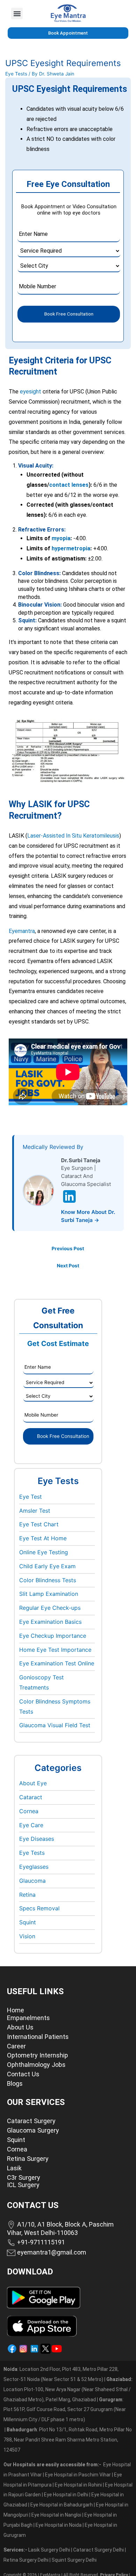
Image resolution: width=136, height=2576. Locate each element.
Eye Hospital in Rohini (78, 2485)
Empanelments (28, 2018)
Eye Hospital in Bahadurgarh (62, 2505)
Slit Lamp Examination (49, 1594)
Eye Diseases (37, 1839)
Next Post (68, 1266)
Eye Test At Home (43, 1538)
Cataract (31, 1797)
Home (16, 2010)
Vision (27, 1936)
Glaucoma (32, 1881)
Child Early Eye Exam (47, 1566)
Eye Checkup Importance (53, 1636)
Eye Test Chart (39, 1524)
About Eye (33, 1783)
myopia (61, 538)
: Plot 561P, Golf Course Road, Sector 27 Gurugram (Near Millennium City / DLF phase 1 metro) (65, 2410)
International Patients (38, 2037)
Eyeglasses (34, 1867)
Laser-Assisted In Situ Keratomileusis (73, 836)
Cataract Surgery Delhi (99, 2550)
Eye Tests (16, 74)
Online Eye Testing (44, 1552)
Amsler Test (35, 1511)
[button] (17, 13)
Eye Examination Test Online (57, 1663)
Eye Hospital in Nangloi (56, 2515)
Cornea (29, 1811)
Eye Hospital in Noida (59, 2525)
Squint (28, 1922)
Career (16, 2046)
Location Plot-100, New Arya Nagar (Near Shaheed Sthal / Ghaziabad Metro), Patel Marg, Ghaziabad (68, 2389)
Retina (27, 1895)
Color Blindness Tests (48, 1580)
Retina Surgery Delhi (27, 2560)
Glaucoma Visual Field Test (55, 1725)
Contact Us (23, 2074)
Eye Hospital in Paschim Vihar (78, 2475)
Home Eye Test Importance (55, 1650)
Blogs (15, 2083)
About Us (20, 2027)
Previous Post (68, 1249)
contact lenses (69, 485)
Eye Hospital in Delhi (66, 2495)
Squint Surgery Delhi (75, 2560)
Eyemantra (22, 931)
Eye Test (31, 1497)
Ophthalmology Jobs (36, 2065)
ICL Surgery (23, 2185)
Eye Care (31, 1825)
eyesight (31, 392)
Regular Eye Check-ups (50, 1608)
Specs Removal (39, 1908)
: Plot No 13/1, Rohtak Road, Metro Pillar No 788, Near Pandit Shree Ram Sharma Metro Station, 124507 (68, 2440)
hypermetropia (71, 548)
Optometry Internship (37, 2055)
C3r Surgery (24, 2177)
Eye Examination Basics (50, 1622)
